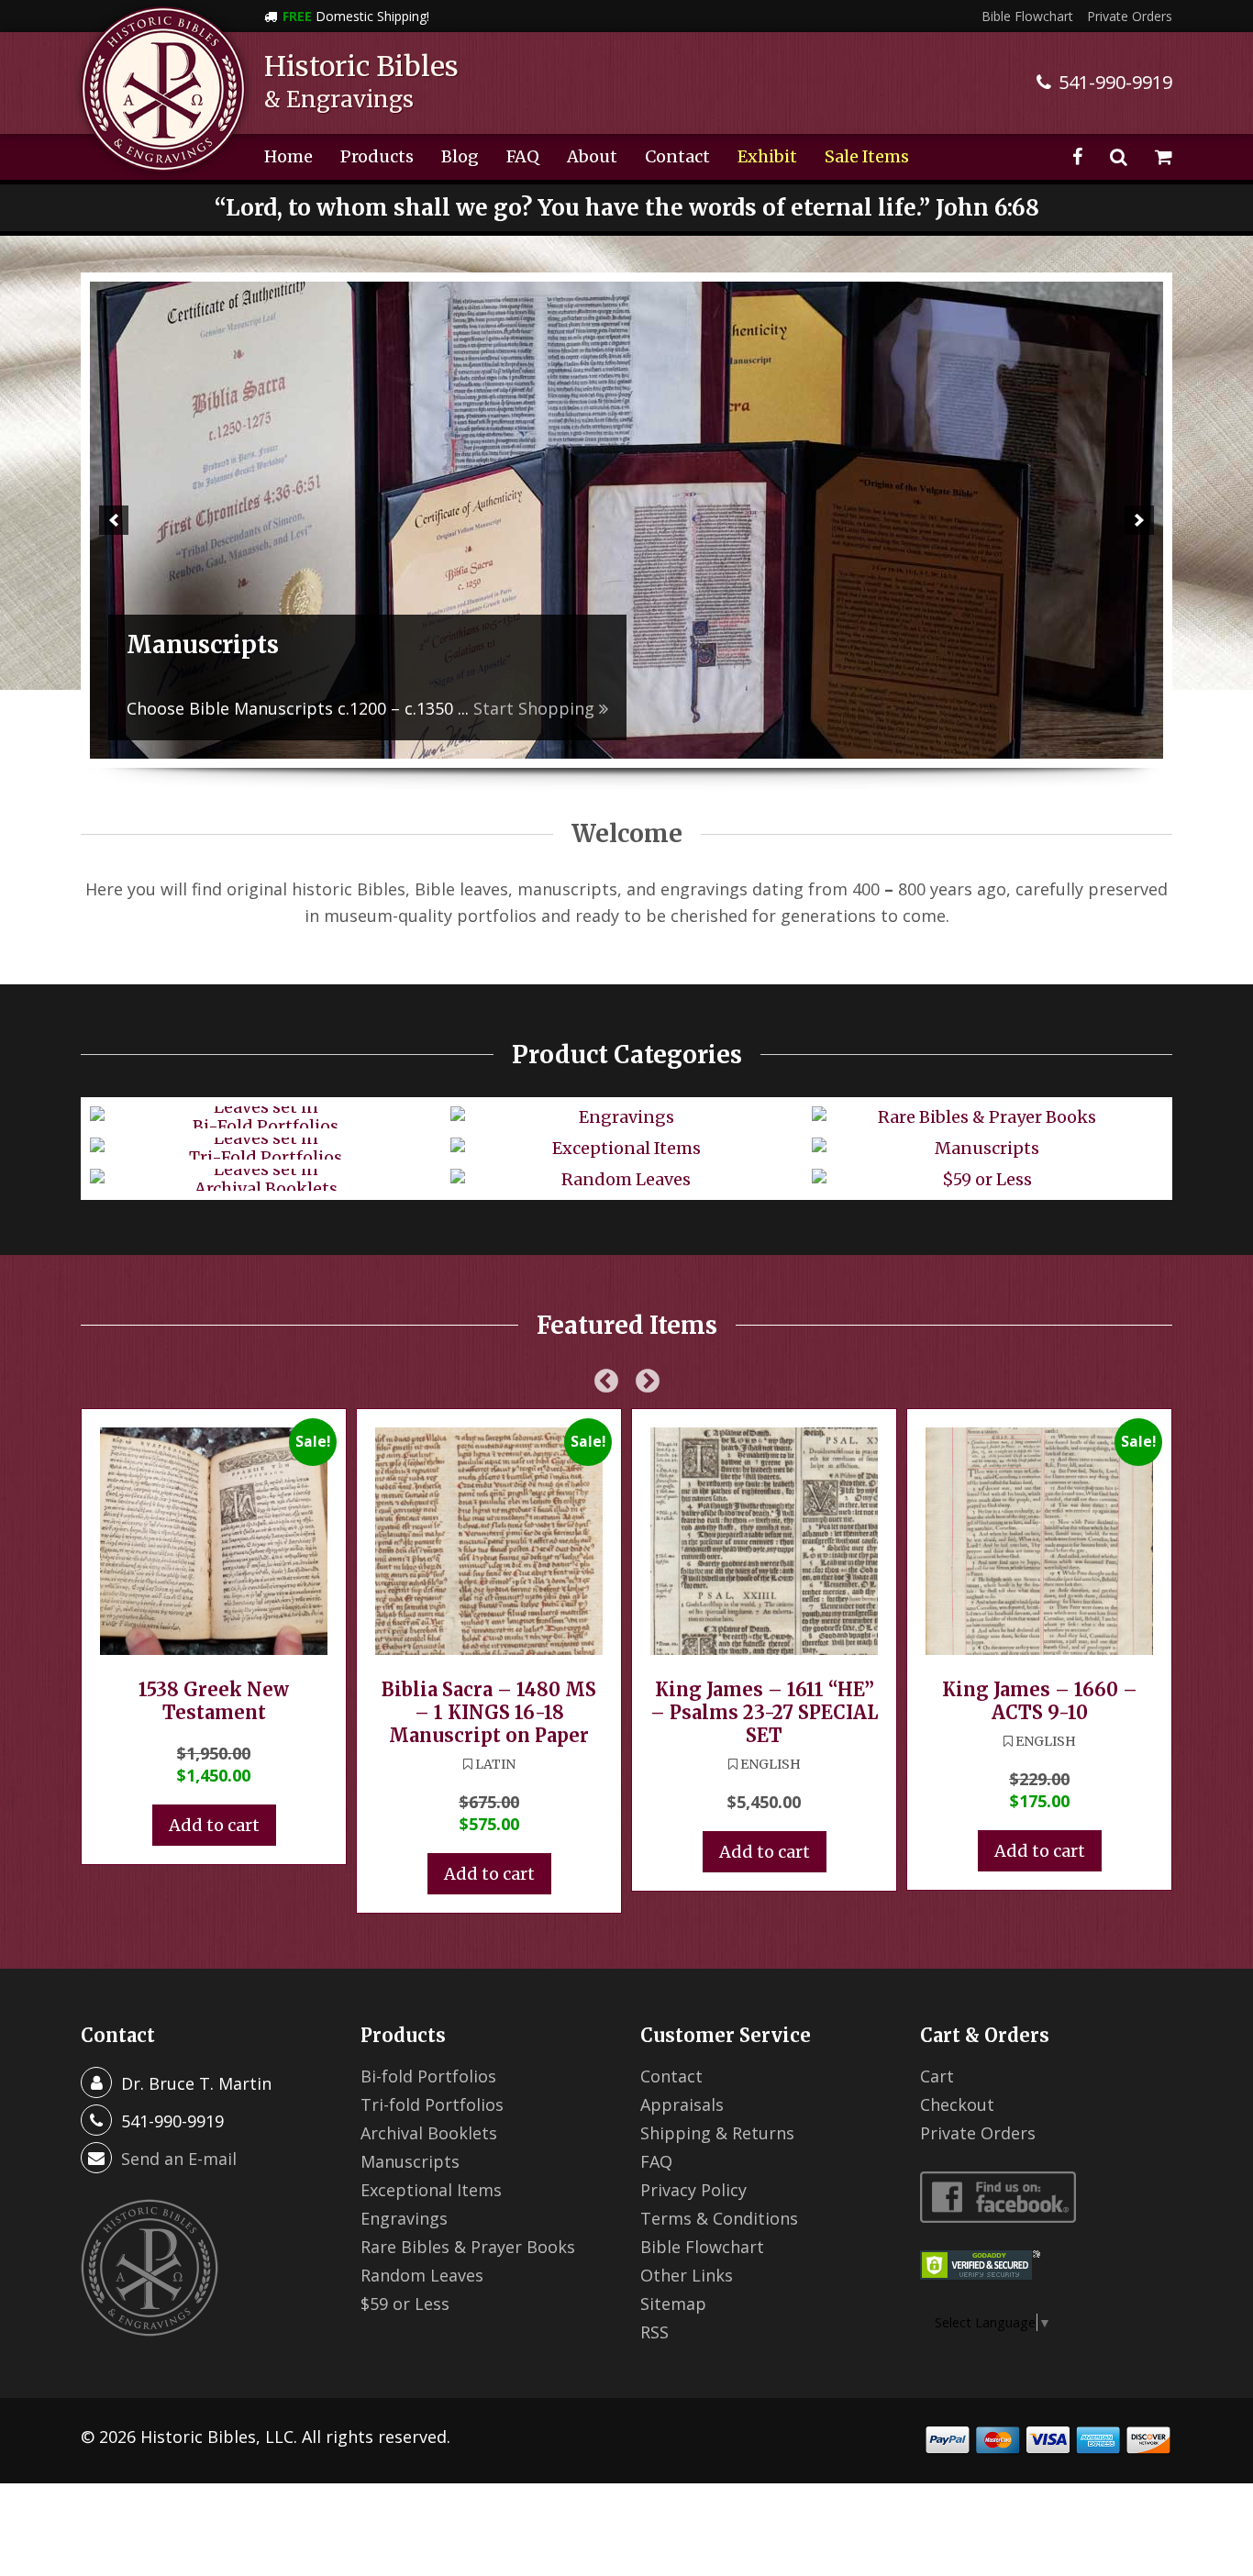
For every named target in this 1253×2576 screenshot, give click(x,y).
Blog (460, 156)
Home (288, 156)
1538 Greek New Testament (214, 1701)
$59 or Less (405, 2304)
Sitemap (673, 2304)
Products (377, 156)
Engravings (404, 2218)
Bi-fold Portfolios (428, 2076)
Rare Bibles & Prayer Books (468, 2247)
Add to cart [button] (214, 1825)
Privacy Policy (693, 2190)
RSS (654, 2332)
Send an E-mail (179, 2159)
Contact (677, 156)
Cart (937, 2076)
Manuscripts (410, 2161)
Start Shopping (838, 708)
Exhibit (767, 156)
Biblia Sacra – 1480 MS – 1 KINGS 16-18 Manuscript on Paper (489, 1712)
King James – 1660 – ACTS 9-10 (1040, 1701)
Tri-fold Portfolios (432, 2104)
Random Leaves (422, 2275)
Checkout (957, 2104)
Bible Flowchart (1027, 16)
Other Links (687, 2275)
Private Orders (1130, 16)
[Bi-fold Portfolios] (626, 520)
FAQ (523, 156)
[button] (114, 520)
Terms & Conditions (719, 2218)
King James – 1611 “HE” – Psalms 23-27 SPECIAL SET (764, 1712)
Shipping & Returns (717, 2133)
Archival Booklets (429, 2133)
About (592, 156)
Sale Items (867, 156)
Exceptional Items (431, 2190)
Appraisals (682, 2104)
